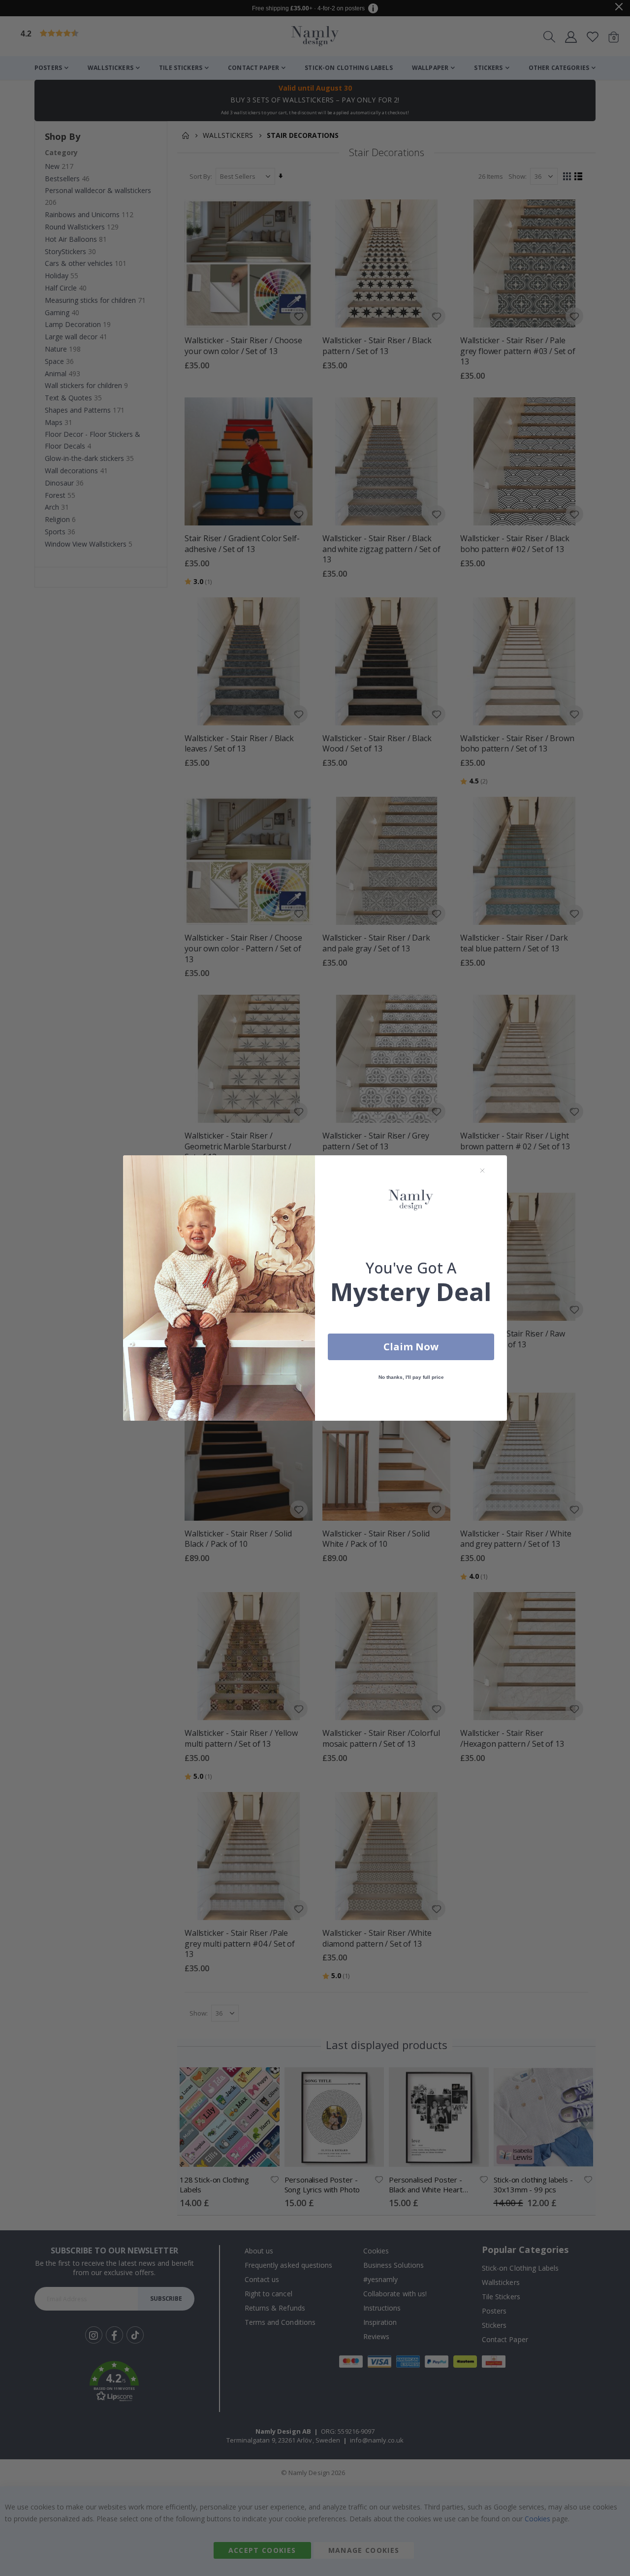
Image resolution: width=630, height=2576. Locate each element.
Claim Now (411, 1347)
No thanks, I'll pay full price (411, 1377)
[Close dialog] (482, 1171)
